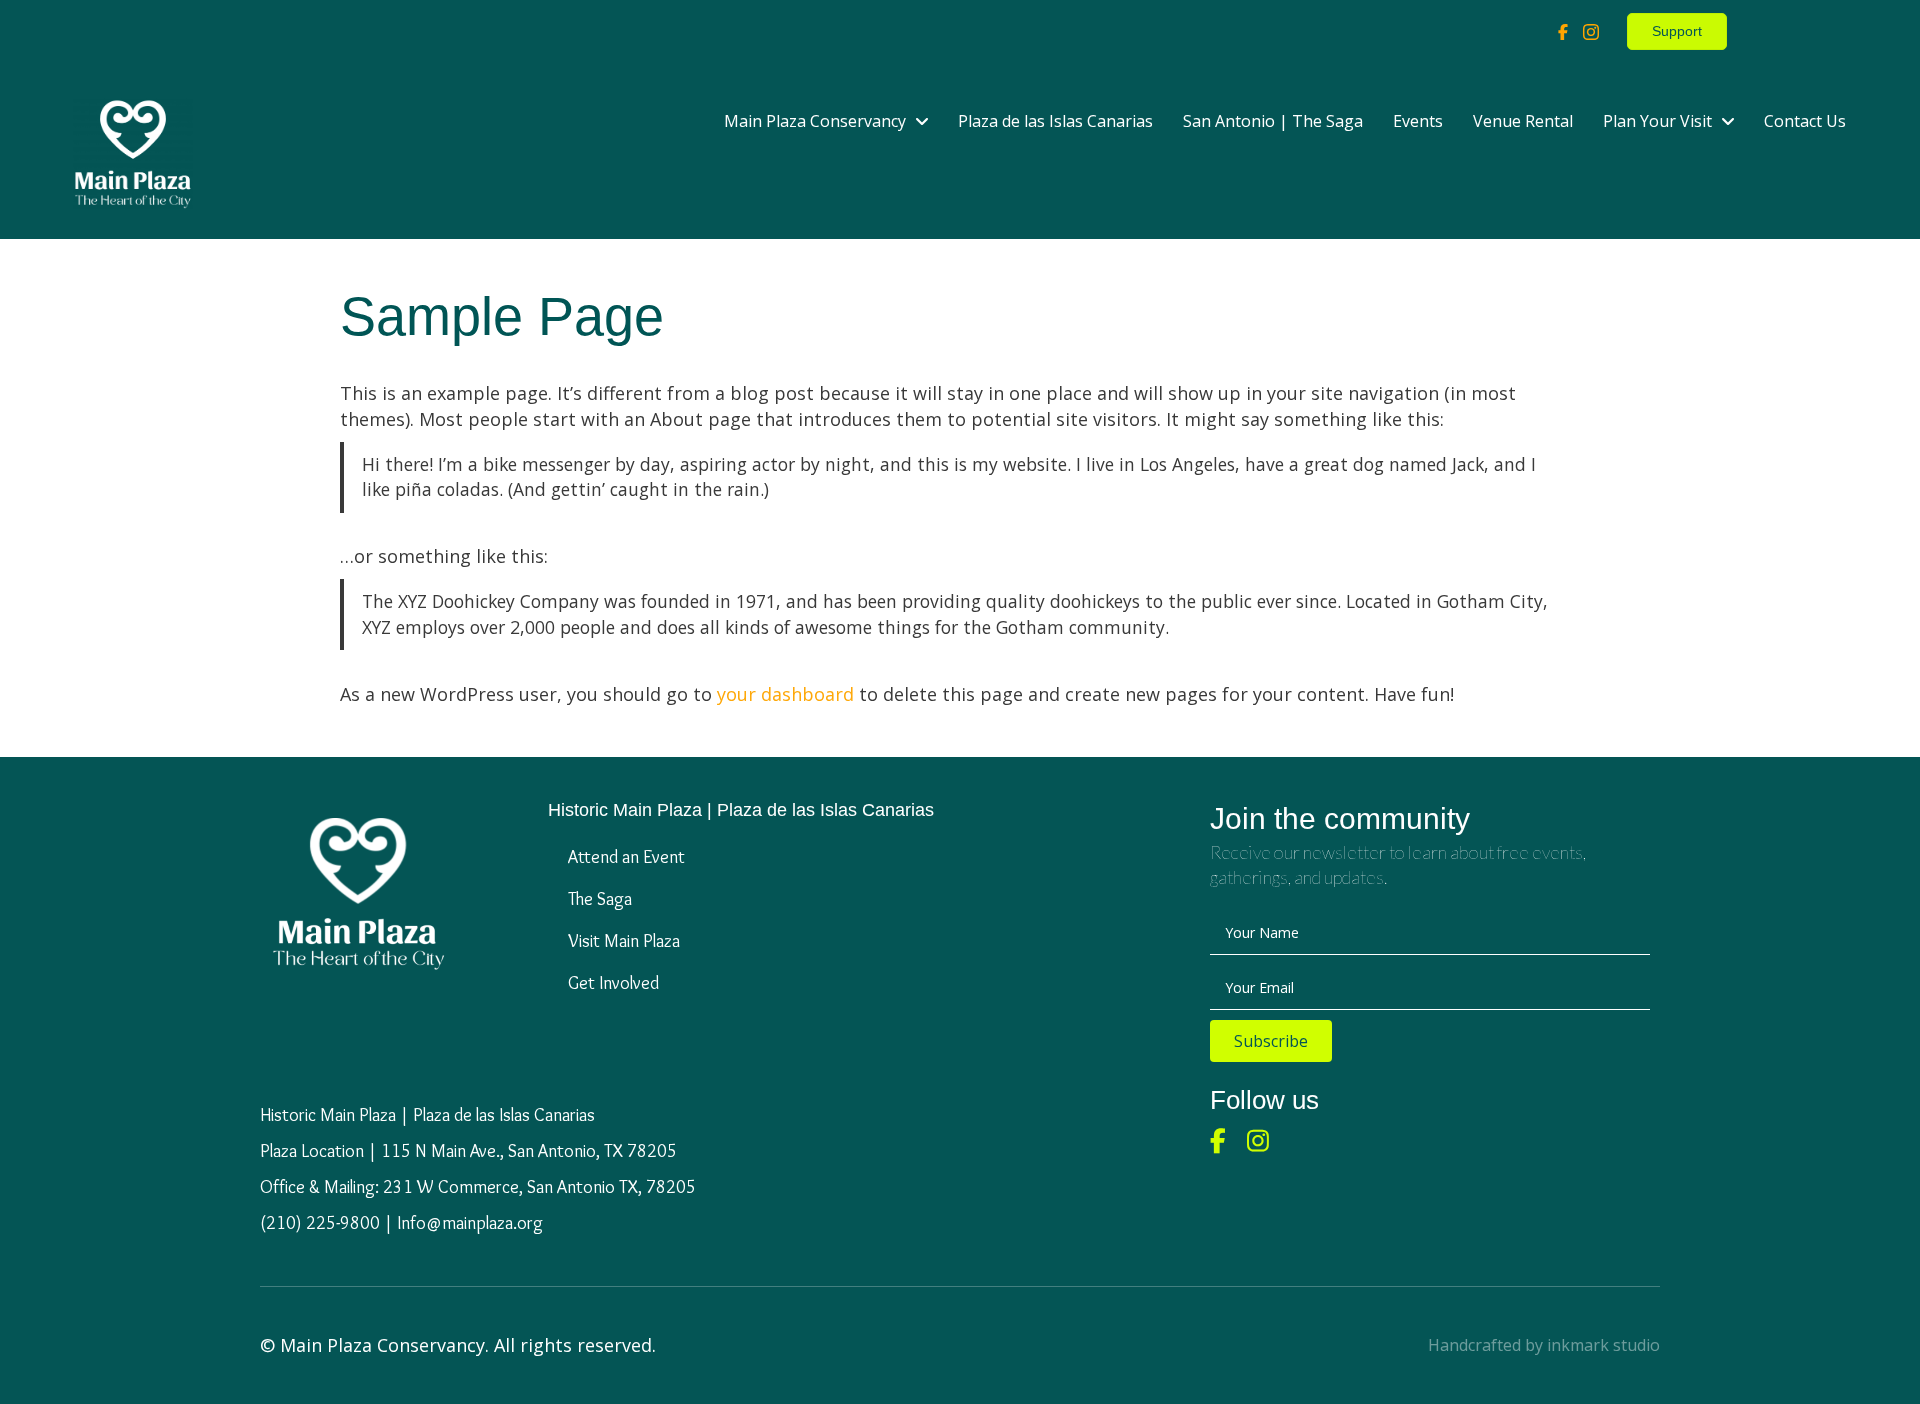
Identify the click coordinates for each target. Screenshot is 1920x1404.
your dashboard (785, 694)
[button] (1271, 1041)
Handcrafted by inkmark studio (1544, 1345)
